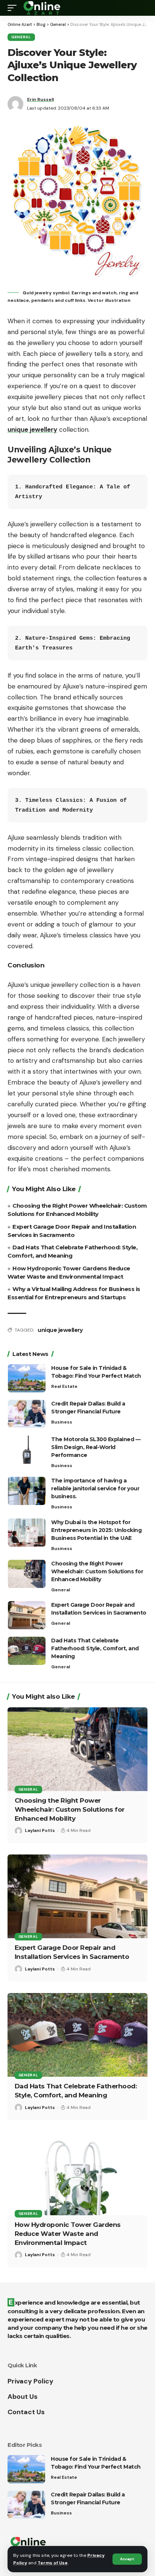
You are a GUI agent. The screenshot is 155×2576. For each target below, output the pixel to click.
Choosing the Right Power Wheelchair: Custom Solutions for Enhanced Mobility (97, 1571)
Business (62, 1422)
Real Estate (64, 1386)
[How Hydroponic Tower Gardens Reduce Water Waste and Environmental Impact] (77, 2173)
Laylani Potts (40, 1830)
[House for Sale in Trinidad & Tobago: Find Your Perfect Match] (27, 1378)
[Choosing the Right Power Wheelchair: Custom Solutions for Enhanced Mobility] (27, 1574)
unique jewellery (60, 1330)
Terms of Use (53, 2563)
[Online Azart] (43, 8)
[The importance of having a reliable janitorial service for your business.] (27, 1491)
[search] (142, 8)
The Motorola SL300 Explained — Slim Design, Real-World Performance (96, 1447)
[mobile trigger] (14, 8)
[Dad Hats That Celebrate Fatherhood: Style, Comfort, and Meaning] (27, 1651)
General (21, 37)
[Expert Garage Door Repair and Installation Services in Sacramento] (27, 1615)
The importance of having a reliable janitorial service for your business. (95, 1488)
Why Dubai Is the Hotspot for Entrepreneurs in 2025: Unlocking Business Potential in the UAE (96, 1530)
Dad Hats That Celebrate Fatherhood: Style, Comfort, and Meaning (95, 1648)
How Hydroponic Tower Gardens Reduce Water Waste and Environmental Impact (68, 2234)
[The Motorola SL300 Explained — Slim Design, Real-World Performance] (27, 1450)
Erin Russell (40, 99)
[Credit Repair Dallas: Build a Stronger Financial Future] (27, 1414)
